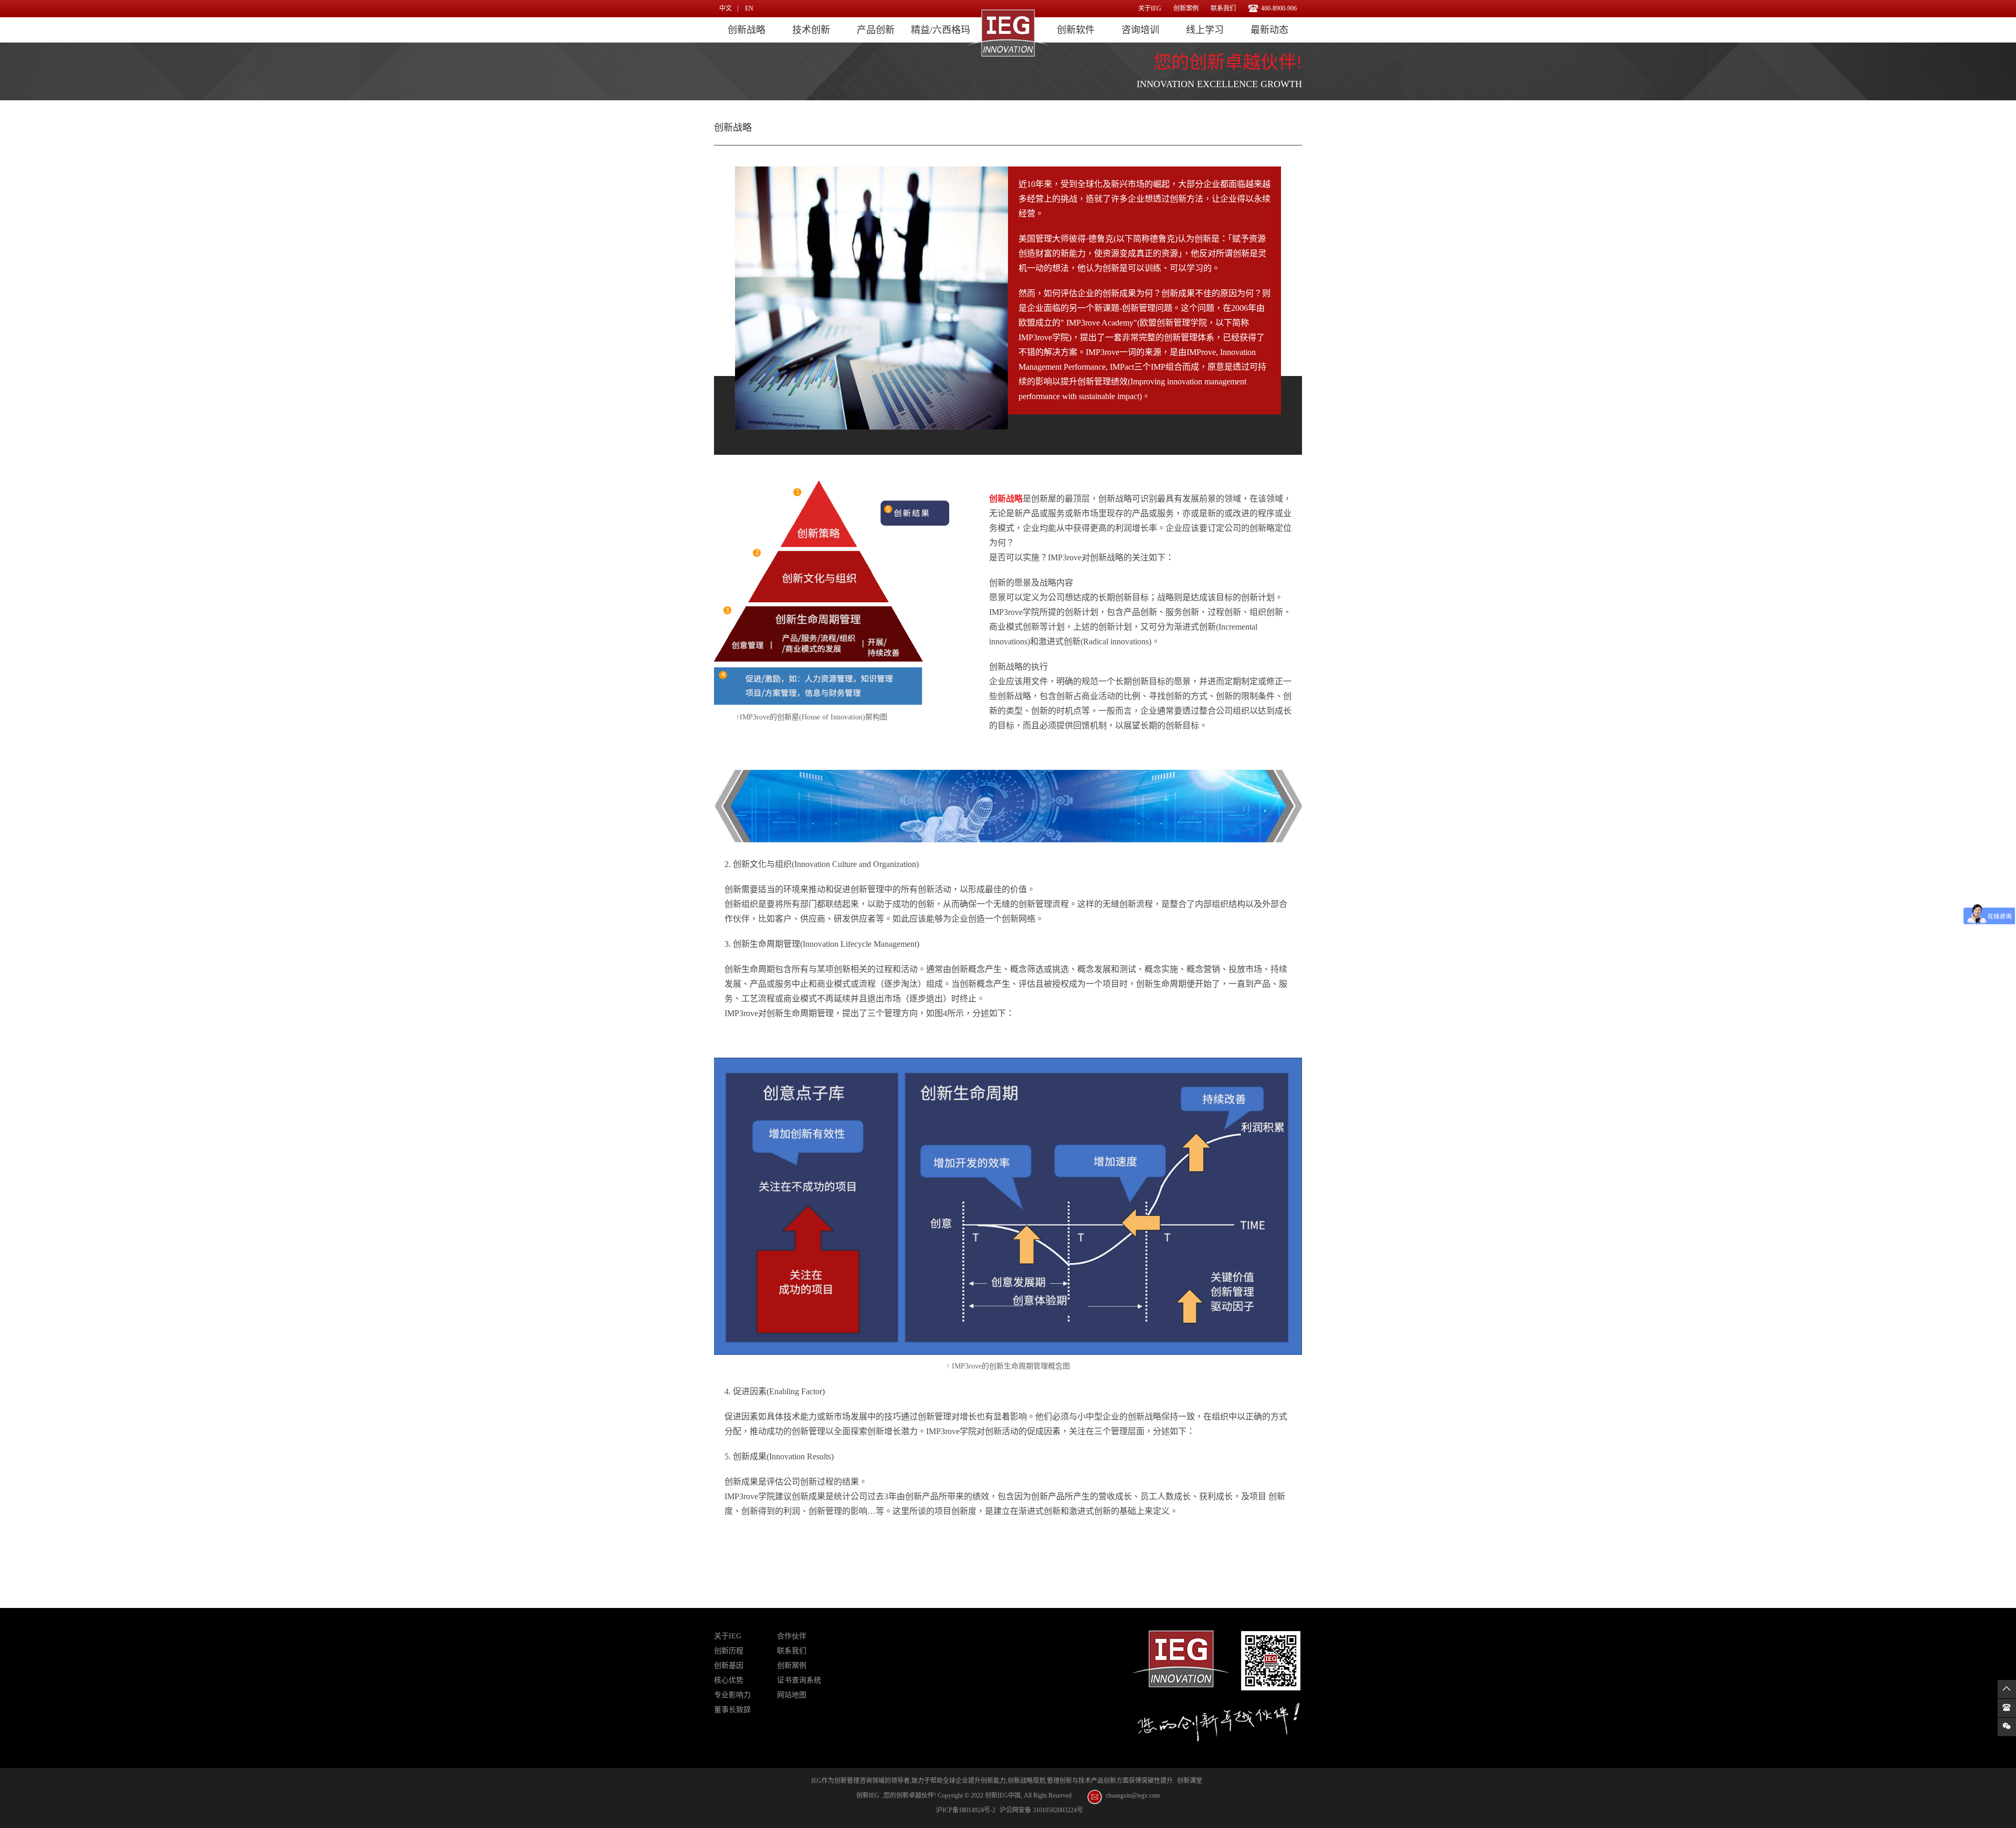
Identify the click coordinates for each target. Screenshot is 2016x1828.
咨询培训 (1140, 30)
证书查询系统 (799, 1680)
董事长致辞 (732, 1710)
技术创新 (811, 30)
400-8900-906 (1279, 8)
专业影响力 (732, 1695)
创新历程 (729, 1651)
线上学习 (1205, 30)
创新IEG (868, 1795)
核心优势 (729, 1680)
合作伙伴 (792, 1636)
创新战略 (747, 30)
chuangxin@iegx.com (1133, 1795)
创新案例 (1186, 8)
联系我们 (1223, 8)
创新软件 (1076, 30)
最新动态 (1269, 30)
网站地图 (792, 1695)
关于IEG (1150, 8)
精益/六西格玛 (941, 30)
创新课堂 (1190, 1781)
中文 (726, 8)
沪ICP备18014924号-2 (966, 1810)
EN (749, 8)
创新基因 (729, 1665)
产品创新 (876, 30)
